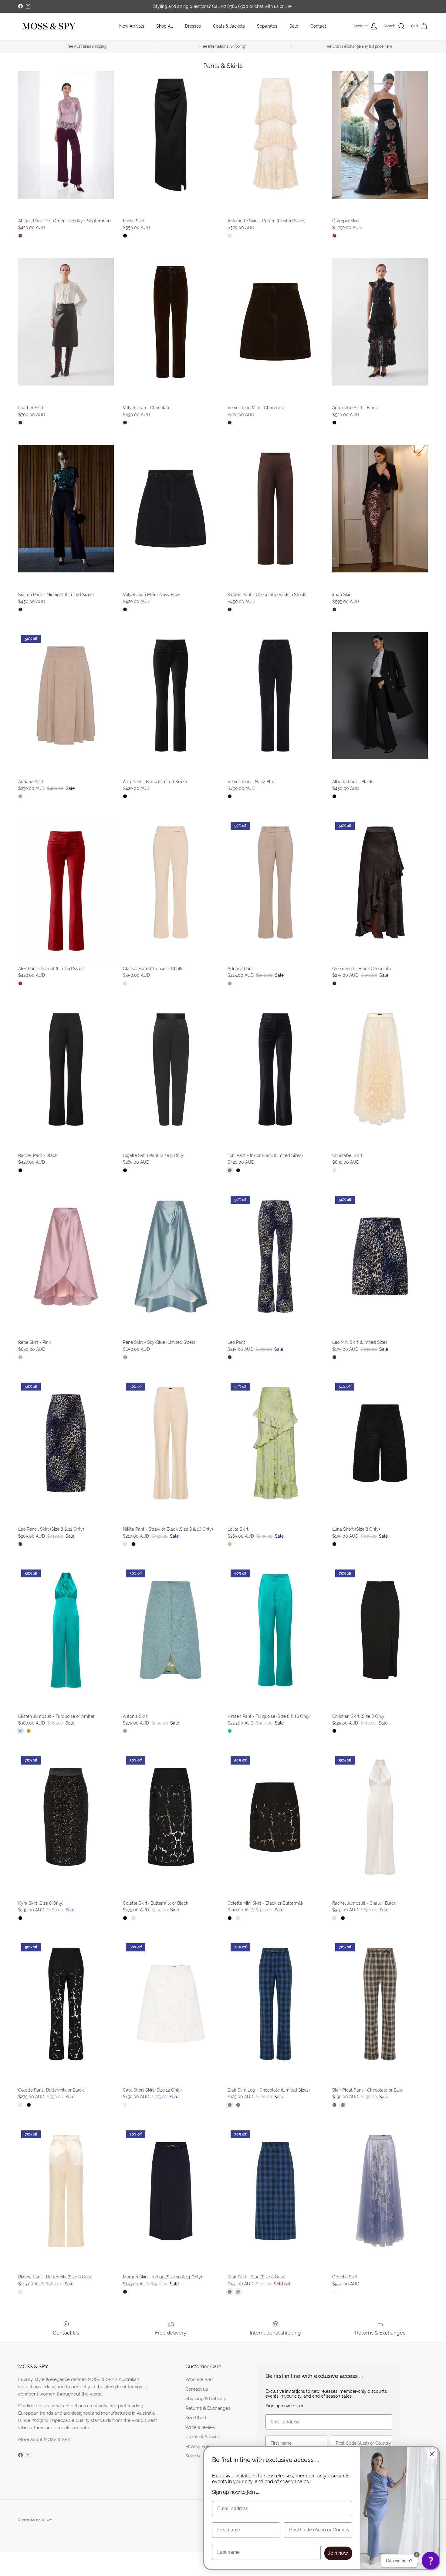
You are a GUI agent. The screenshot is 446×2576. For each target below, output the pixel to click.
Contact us (197, 2389)
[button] (431, 2561)
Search (193, 2456)
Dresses (193, 26)
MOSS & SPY (41, 2520)
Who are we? (199, 2379)
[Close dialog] (432, 2454)
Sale (294, 26)
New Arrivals (132, 26)
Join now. (338, 2553)
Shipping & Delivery (206, 2398)
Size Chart (196, 2418)
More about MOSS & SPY (44, 2439)
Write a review (200, 2427)
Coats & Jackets (229, 26)
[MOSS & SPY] (49, 26)
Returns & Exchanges (208, 2408)
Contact (318, 26)
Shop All (165, 26)
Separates (267, 26)
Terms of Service (203, 2437)
